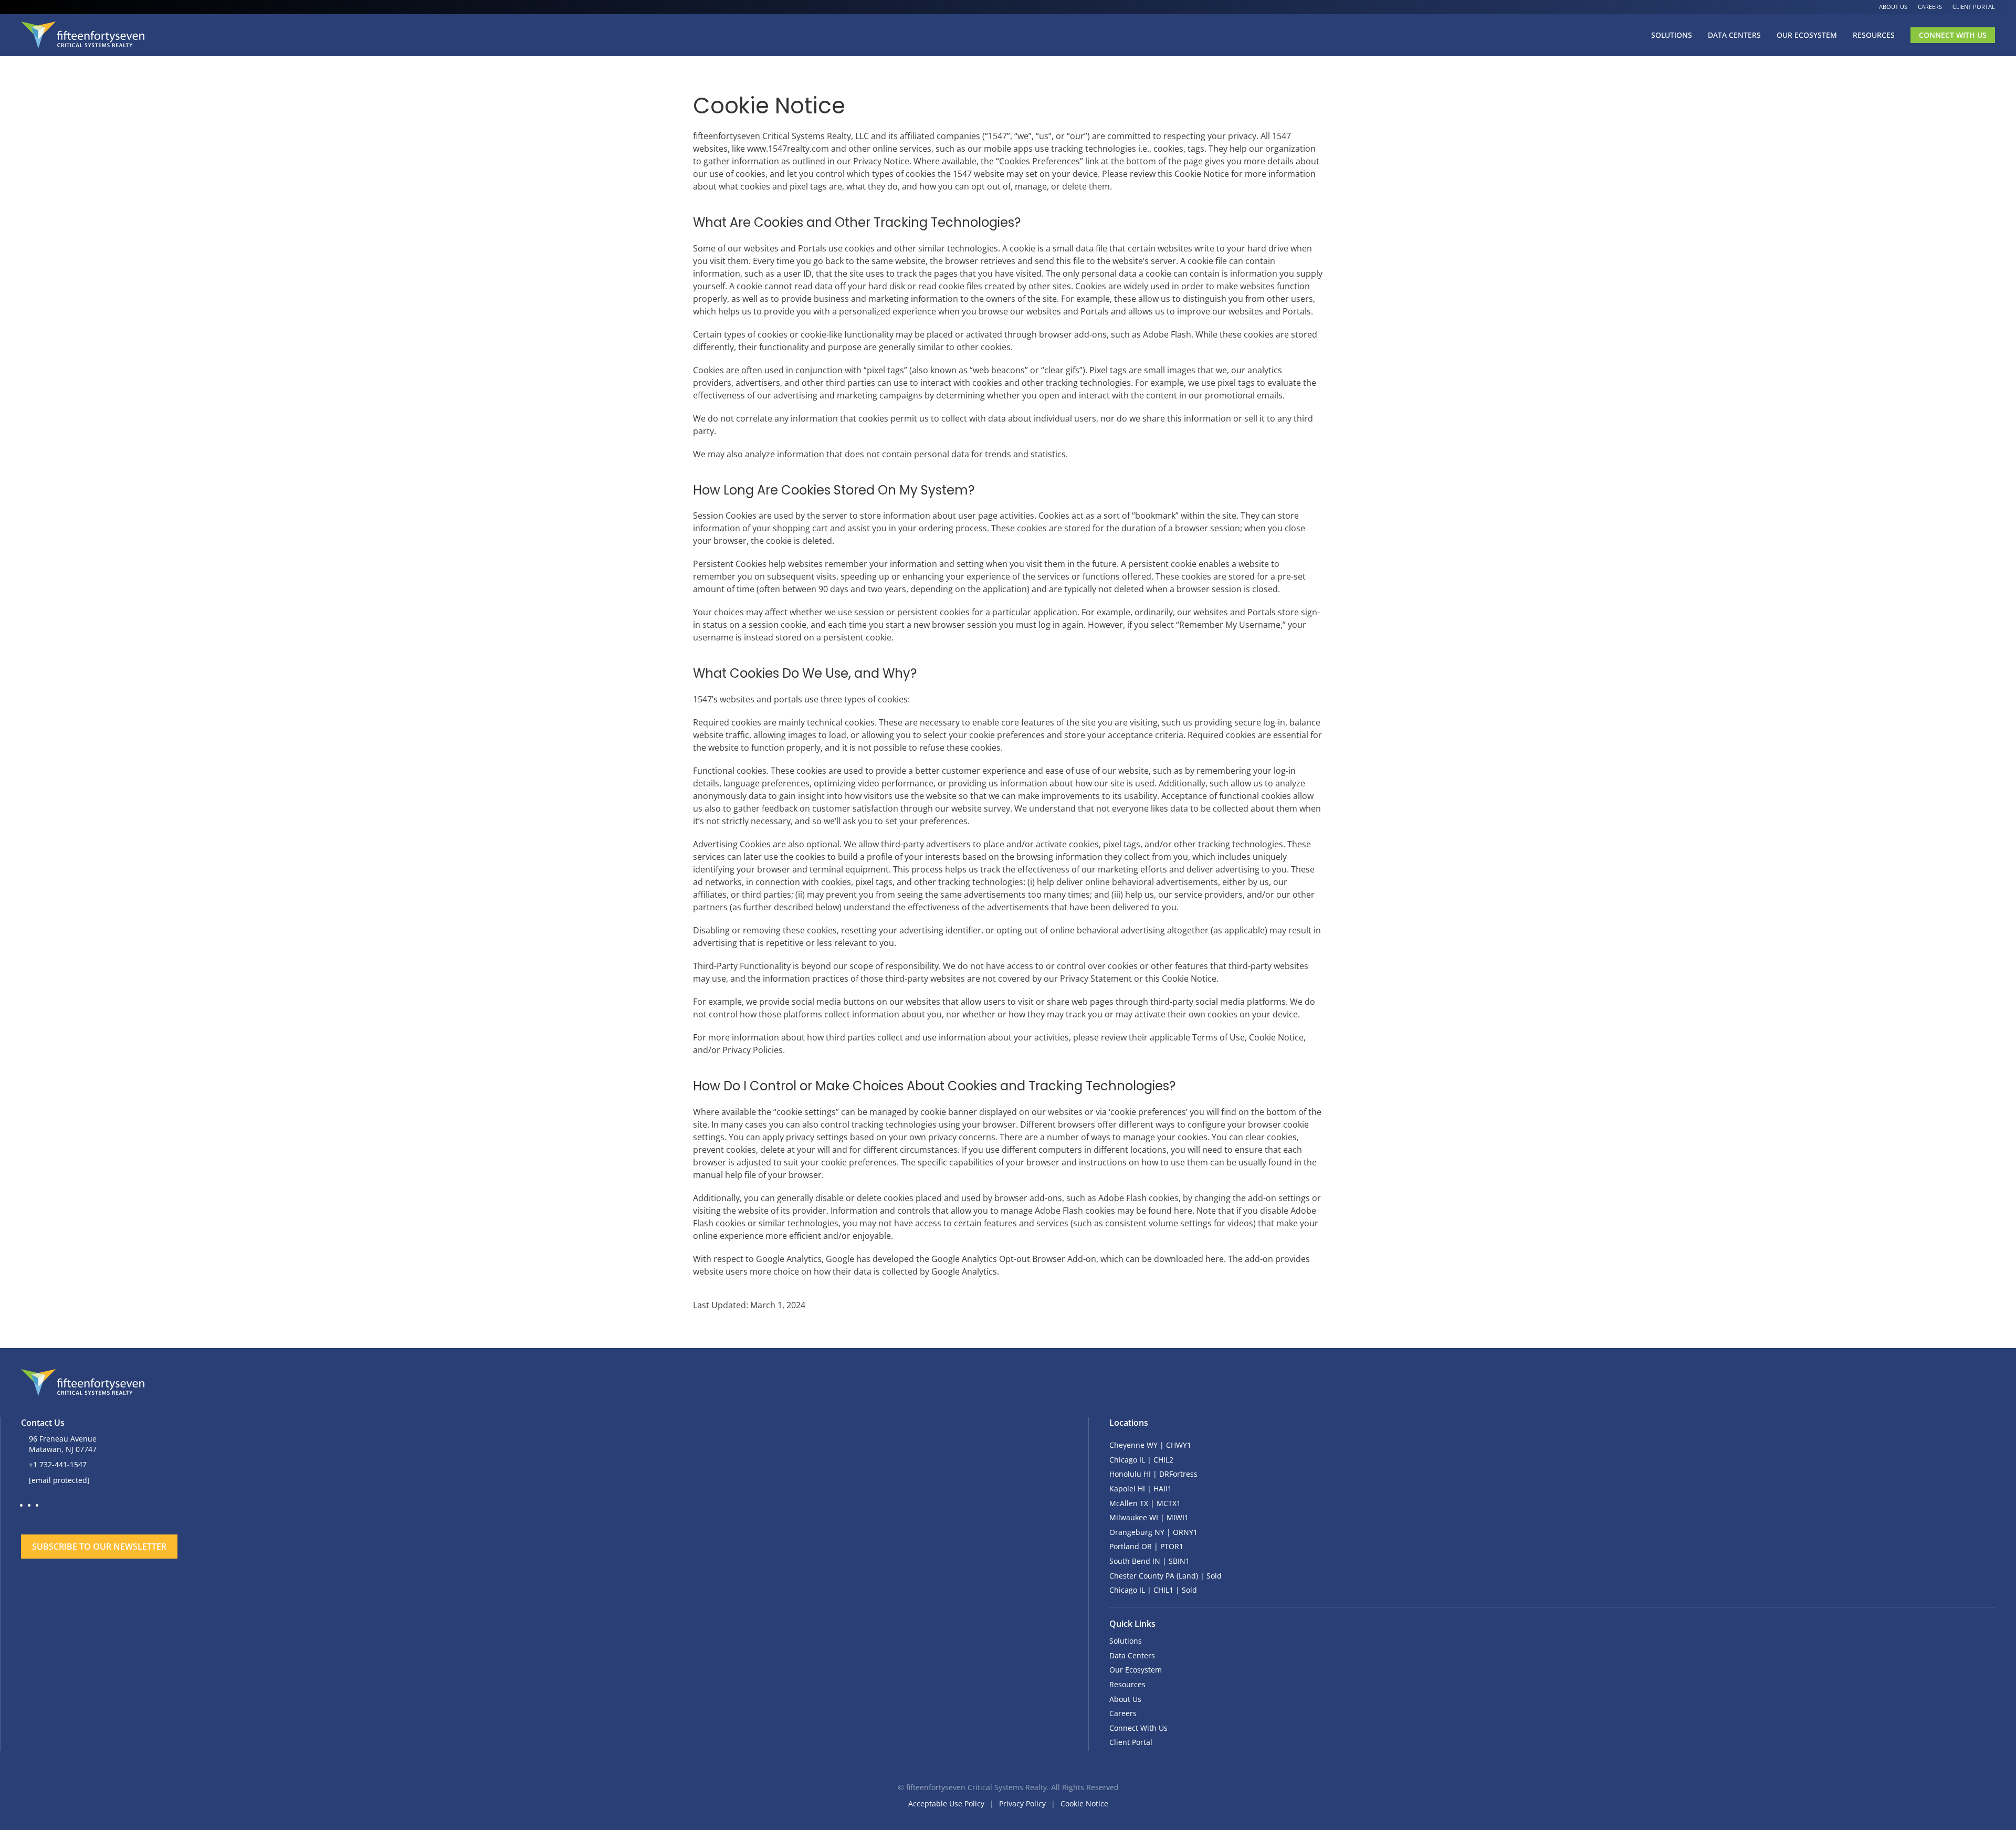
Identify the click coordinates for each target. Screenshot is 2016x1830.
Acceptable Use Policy (946, 1803)
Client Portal (1974, 7)
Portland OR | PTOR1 (1146, 1546)
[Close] (672, 1515)
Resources (1874, 35)
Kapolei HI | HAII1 (1141, 1489)
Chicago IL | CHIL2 (1141, 1460)
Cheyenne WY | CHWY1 (1150, 1445)
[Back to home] (83, 35)
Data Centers (1734, 35)
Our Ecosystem (1807, 35)
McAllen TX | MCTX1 (1145, 1503)
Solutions (1672, 35)
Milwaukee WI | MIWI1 (1149, 1517)
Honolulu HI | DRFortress (1153, 1474)
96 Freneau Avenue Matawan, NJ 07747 (63, 1444)
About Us (1893, 7)
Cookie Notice (1084, 1803)
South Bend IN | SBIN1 (1149, 1561)
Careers (1930, 7)
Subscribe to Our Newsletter (99, 1547)
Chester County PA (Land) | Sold (1165, 1576)
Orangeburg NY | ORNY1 (1153, 1532)
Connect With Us (1953, 35)
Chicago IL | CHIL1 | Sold (1153, 1590)
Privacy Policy (1022, 1803)
